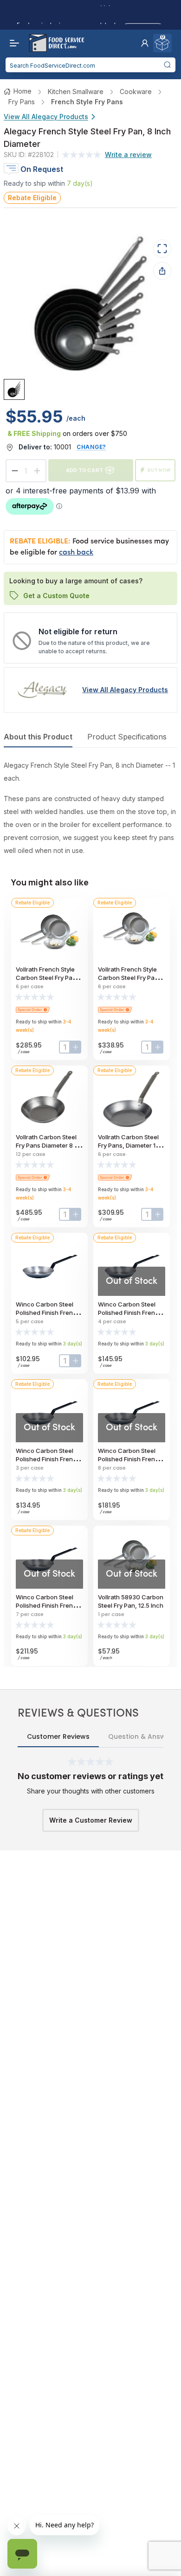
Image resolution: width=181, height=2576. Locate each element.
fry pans (22, 102)
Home (23, 91)
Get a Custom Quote (56, 595)
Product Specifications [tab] (127, 737)
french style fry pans (87, 102)
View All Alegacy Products (46, 117)
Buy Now (159, 470)
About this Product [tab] (38, 737)
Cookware (136, 92)
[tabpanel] (90, 808)
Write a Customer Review (91, 1820)
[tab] (14, 389)
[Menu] (12, 43)
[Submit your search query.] (167, 65)
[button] (145, 43)
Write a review (128, 155)
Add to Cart (84, 470)
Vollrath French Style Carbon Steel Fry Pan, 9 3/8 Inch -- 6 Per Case (49, 978)
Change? (91, 447)
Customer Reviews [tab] (58, 1736)
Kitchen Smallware (76, 92)
